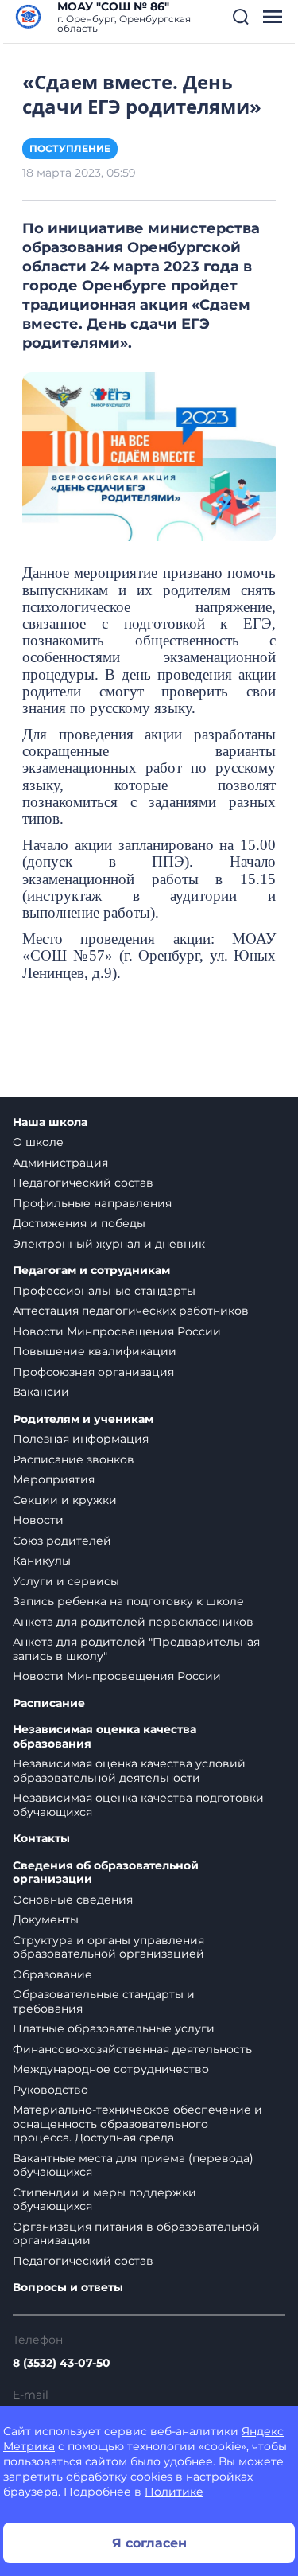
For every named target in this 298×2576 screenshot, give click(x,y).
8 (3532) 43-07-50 (62, 2363)
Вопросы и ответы (68, 2288)
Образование (52, 1974)
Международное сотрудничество (111, 2069)
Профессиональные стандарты (104, 1291)
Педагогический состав (83, 1183)
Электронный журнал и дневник (109, 1244)
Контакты (41, 1839)
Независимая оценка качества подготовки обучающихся (138, 1805)
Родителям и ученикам (83, 1419)
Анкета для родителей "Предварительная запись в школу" (136, 1649)
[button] (241, 17)
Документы (46, 1919)
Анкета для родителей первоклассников (133, 1622)
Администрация (60, 1163)
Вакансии (41, 1392)
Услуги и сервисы (66, 1581)
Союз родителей (62, 1541)
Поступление (70, 148)
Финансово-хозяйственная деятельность (132, 2049)
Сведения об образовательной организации (106, 1873)
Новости (38, 1520)
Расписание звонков (74, 1459)
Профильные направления (92, 1203)
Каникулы (42, 1561)
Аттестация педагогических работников (131, 1311)
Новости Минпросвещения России (117, 1331)
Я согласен (149, 2543)
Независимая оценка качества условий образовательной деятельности (129, 1771)
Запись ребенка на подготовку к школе (128, 1601)
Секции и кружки (65, 1500)
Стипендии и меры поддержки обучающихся (104, 2200)
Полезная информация (81, 1439)
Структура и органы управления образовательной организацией (108, 1947)
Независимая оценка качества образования (104, 1737)
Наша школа (50, 1122)
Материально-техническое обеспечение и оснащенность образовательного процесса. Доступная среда (137, 2124)
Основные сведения (73, 1900)
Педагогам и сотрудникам (91, 1270)
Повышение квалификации (95, 1351)
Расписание (49, 1703)
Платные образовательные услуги (114, 2028)
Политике (174, 2492)
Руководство (50, 2090)
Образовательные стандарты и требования (104, 2001)
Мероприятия (54, 1479)
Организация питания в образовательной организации (136, 2234)
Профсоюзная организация (93, 1372)
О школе (38, 1142)
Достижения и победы (79, 1223)
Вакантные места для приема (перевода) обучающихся (133, 2165)
